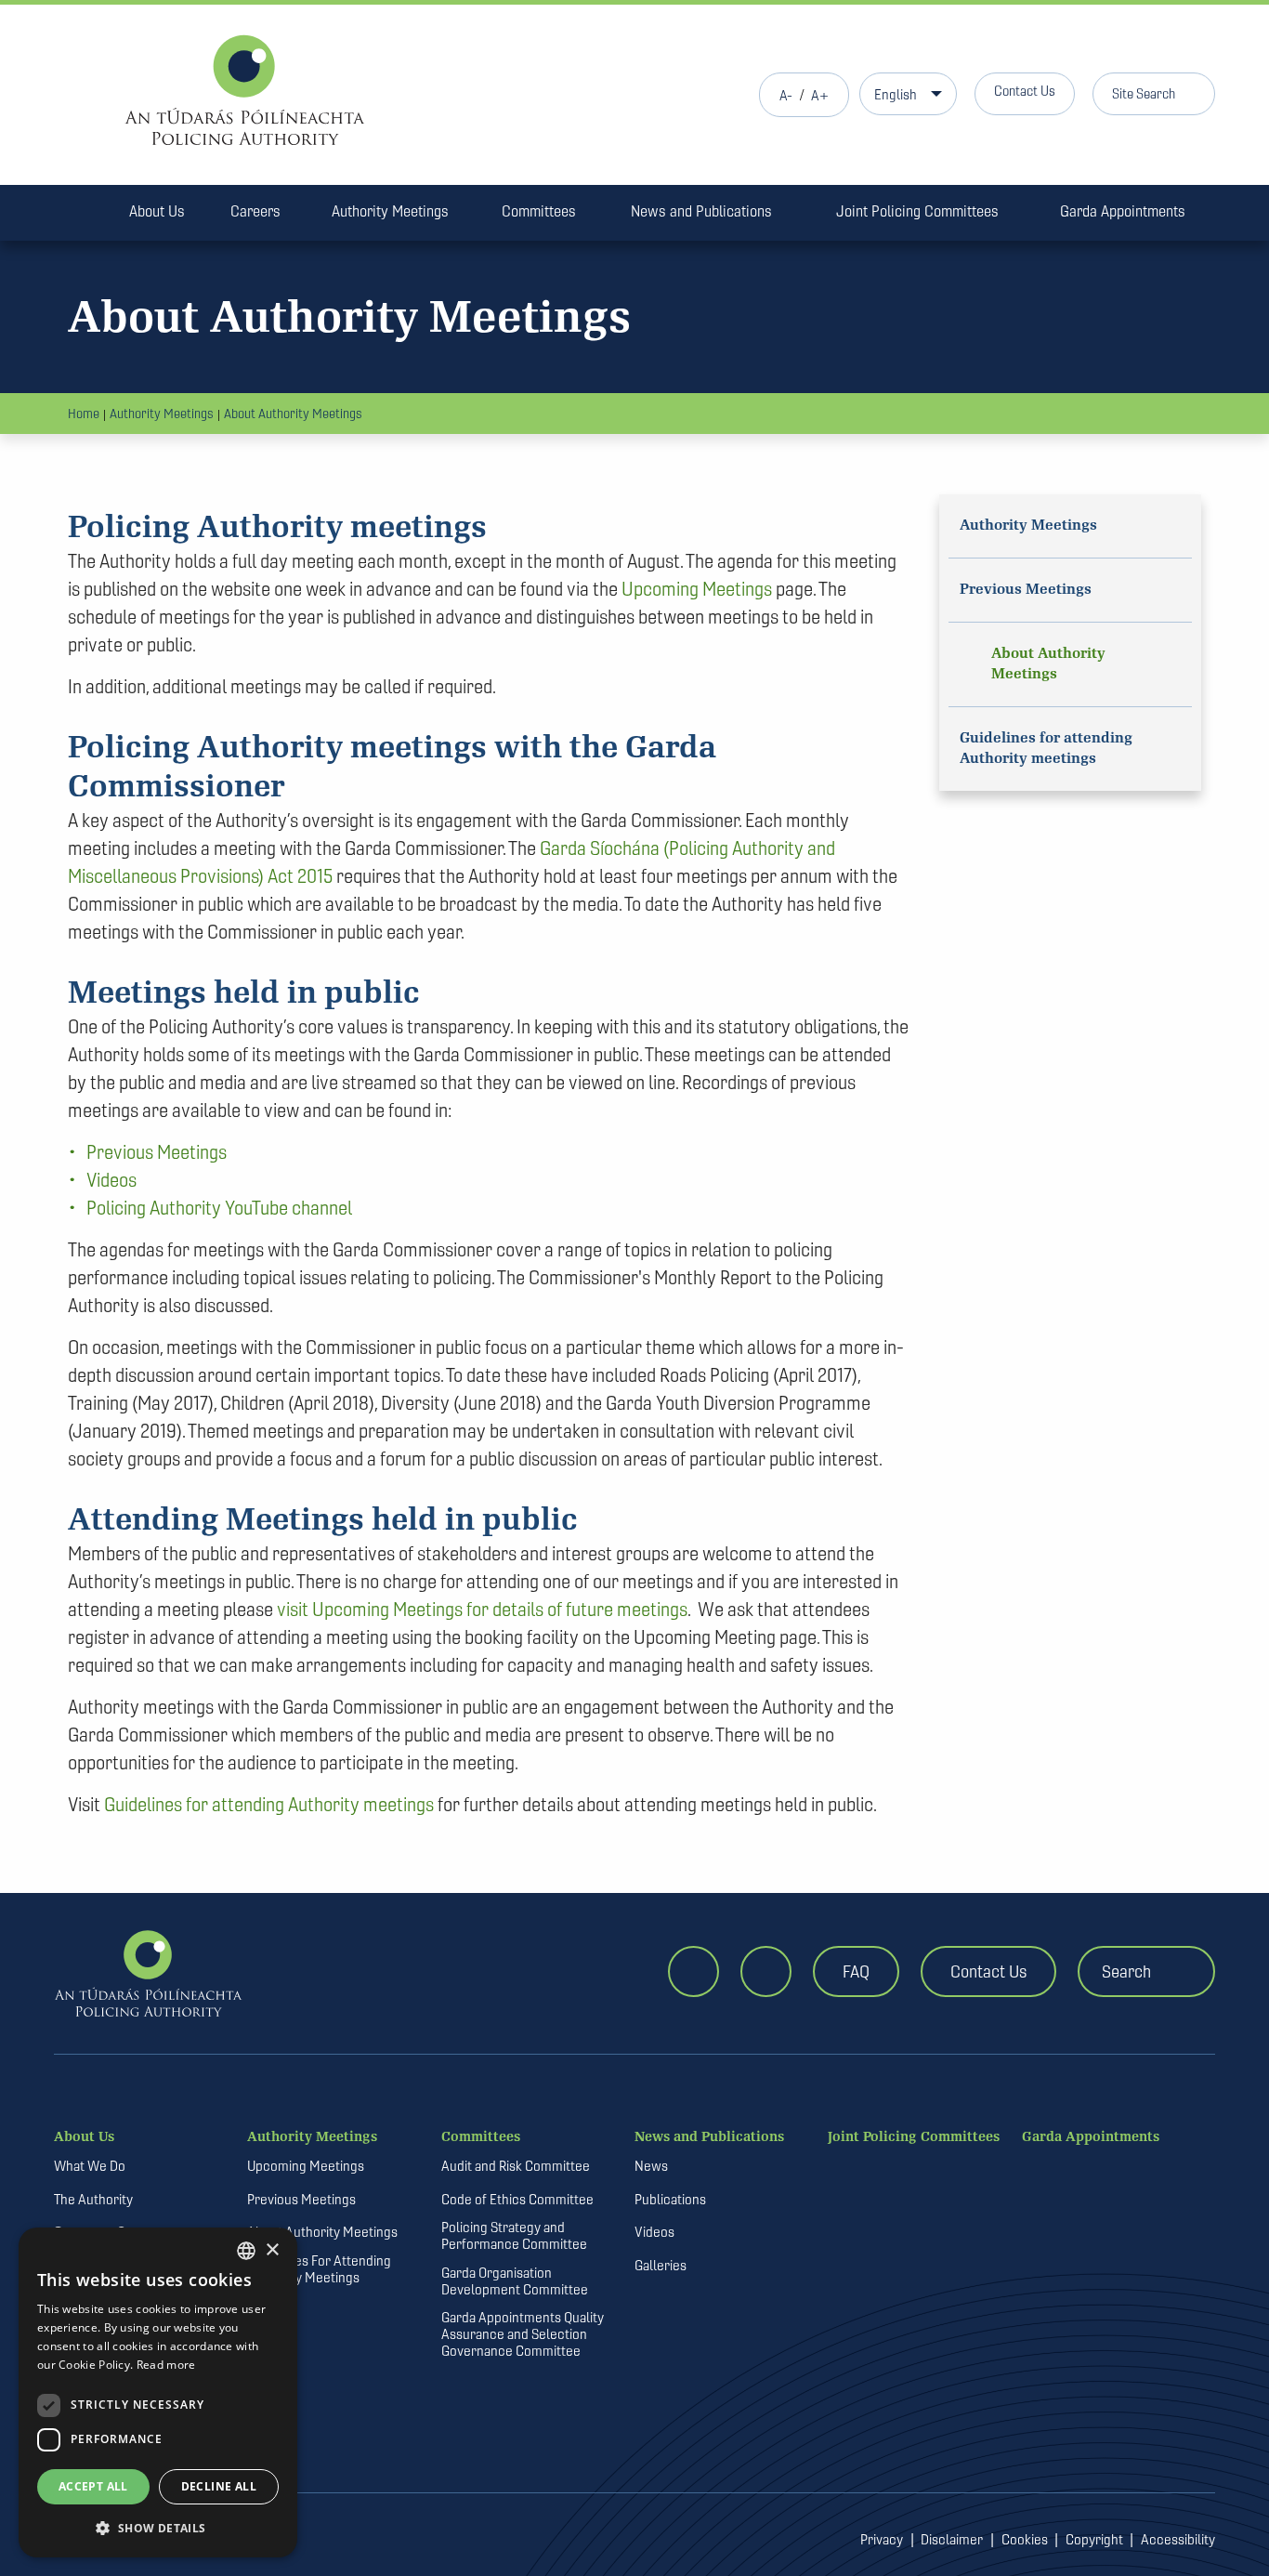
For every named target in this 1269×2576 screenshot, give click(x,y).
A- (786, 95)
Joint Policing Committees (917, 211)
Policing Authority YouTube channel (219, 1208)
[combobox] (246, 2251)
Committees (539, 211)
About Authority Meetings (293, 414)
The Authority (93, 2200)
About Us (157, 211)
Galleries (661, 2266)
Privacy (882, 2540)
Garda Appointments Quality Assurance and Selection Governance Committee (523, 2334)
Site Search (1144, 93)
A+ (820, 95)
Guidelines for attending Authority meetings (269, 1804)
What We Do (90, 2166)
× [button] (272, 2250)
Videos (111, 1180)
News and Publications (701, 211)
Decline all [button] (219, 2486)
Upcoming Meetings (697, 589)
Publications (670, 2200)
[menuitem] (80, 215)
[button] (158, 2528)
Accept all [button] (93, 2486)
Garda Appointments (1123, 211)
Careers (255, 211)
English (896, 94)
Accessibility (1178, 2540)
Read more (166, 2365)
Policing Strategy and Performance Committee (514, 2236)
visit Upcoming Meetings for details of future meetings (482, 1609)
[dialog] (158, 2392)
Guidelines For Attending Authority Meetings (319, 2269)
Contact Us (1025, 91)
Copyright (1094, 2540)
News (651, 2166)
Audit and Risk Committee (516, 2166)
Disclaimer (952, 2540)
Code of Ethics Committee (517, 2200)
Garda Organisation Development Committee (515, 2281)
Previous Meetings (157, 1152)
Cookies (1025, 2540)
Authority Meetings (390, 211)
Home (84, 414)
